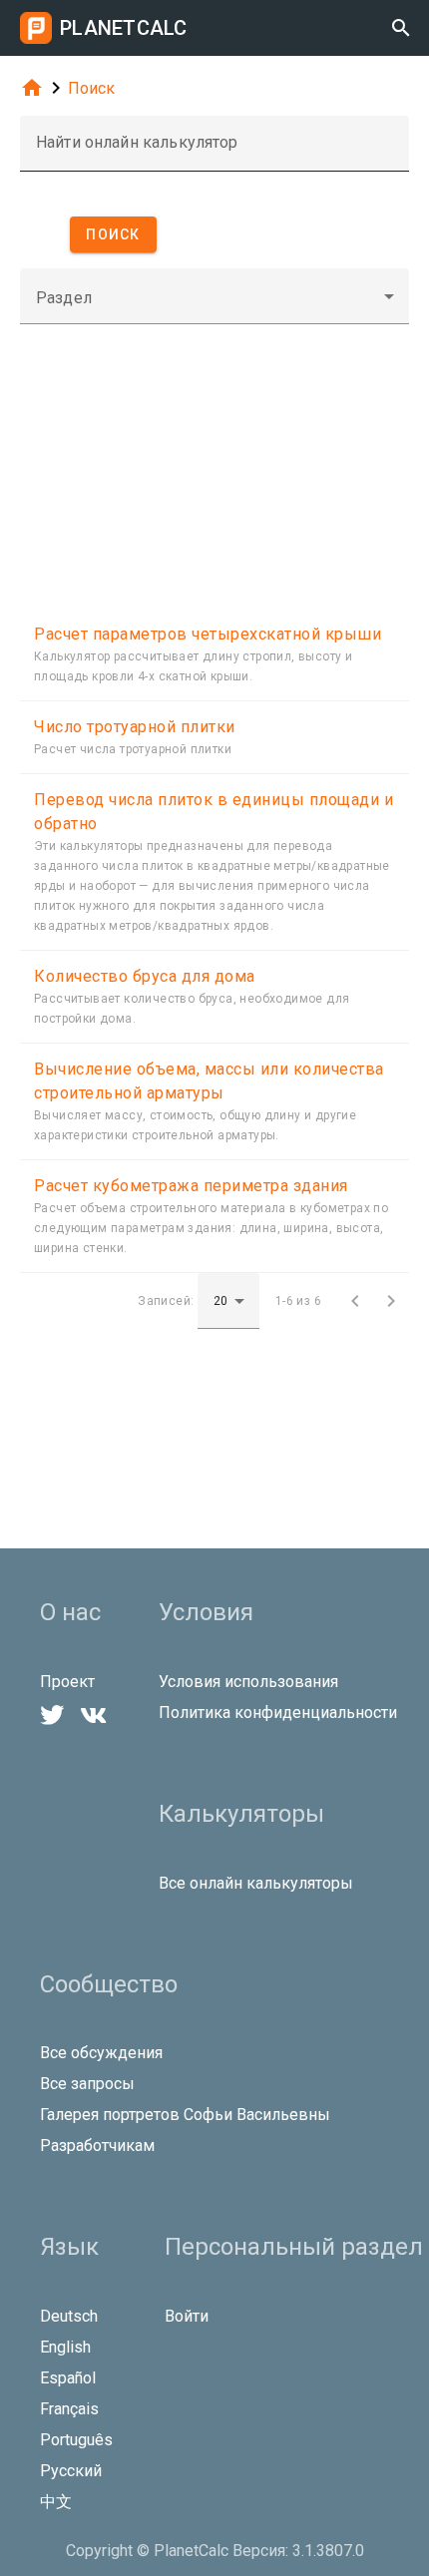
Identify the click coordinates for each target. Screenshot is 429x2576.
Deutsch (69, 2316)
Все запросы (87, 2084)
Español (68, 2378)
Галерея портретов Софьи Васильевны (185, 2115)
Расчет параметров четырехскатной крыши (208, 634)
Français (69, 2409)
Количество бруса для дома (145, 976)
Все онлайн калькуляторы (256, 1883)
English (65, 2347)
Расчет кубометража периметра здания (191, 1186)
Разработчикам (97, 2146)
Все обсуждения (101, 2053)
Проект (67, 1682)
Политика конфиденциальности (278, 1713)
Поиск (91, 88)
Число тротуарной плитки (135, 727)
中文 (56, 2502)
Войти (187, 2316)
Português (76, 2440)
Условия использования (248, 1682)
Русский (71, 2471)
